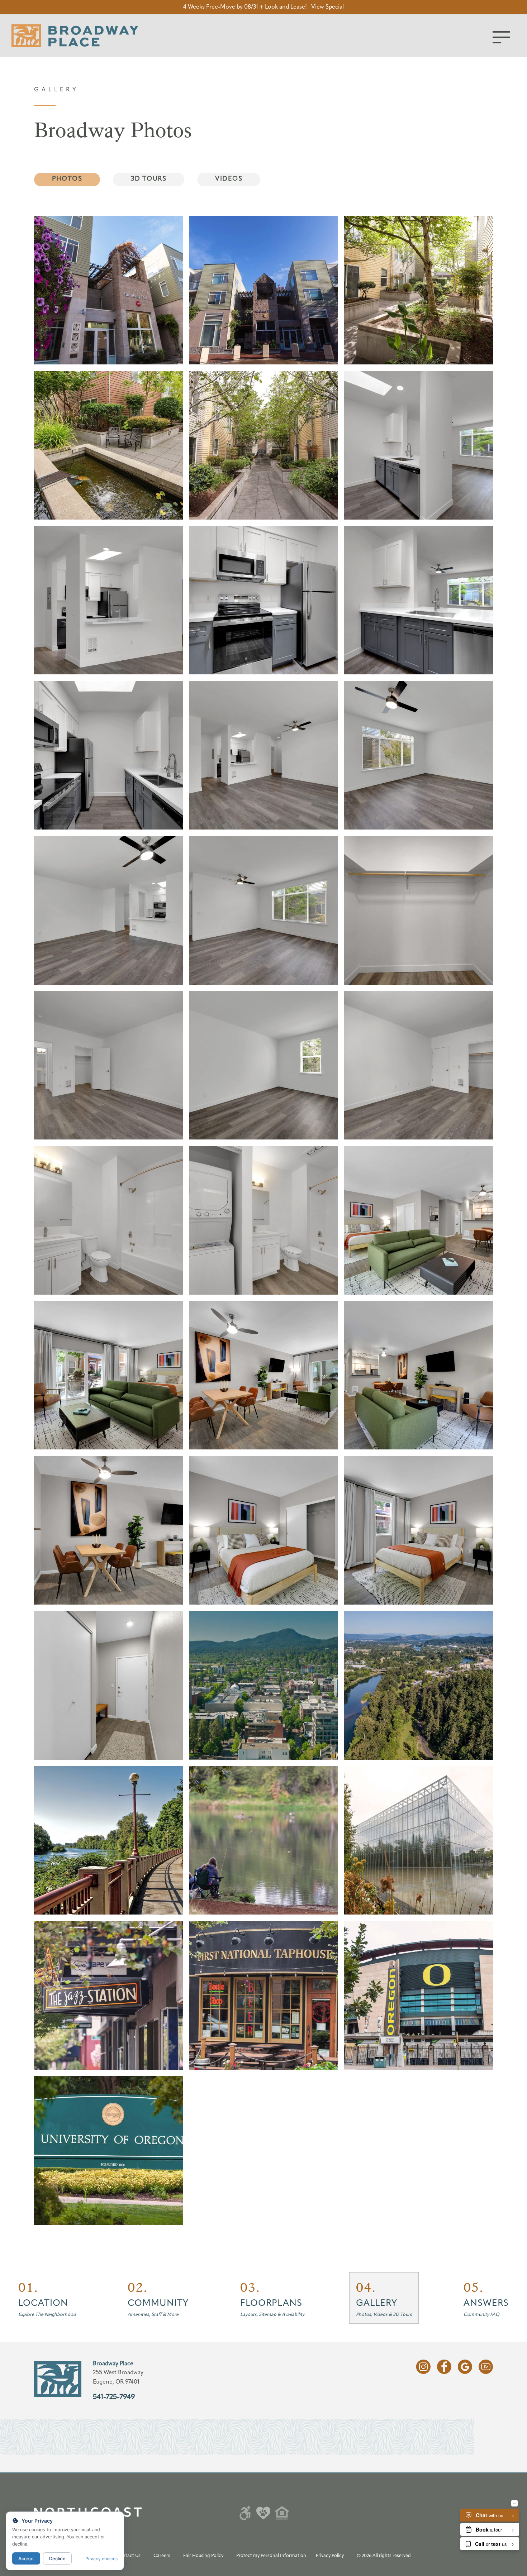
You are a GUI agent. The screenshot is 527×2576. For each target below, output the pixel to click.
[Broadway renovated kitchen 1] (264, 600)
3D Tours (149, 179)
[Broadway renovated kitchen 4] (419, 600)
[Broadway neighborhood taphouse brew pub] (264, 1995)
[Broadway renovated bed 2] (108, 1065)
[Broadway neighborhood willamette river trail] (108, 1841)
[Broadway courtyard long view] (264, 445)
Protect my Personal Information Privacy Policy (290, 2556)
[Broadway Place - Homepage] (75, 36)
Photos (67, 179)
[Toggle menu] (501, 37)
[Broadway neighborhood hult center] (419, 1841)
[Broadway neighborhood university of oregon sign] (108, 2150)
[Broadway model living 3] (419, 1375)
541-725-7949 (114, 2397)
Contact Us (128, 2556)
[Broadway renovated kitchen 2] (419, 445)
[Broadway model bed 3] (264, 1530)
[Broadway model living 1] (264, 1375)
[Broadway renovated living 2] (264, 755)
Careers (162, 2556)
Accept (26, 2558)
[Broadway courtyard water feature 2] (108, 445)
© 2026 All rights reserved (384, 2556)
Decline (57, 2558)
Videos (229, 179)
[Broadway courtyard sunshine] (419, 290)
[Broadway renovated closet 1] (419, 910)
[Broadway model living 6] (419, 1220)
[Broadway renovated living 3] (108, 910)
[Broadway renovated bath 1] (264, 1220)
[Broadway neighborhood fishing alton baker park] (264, 1841)
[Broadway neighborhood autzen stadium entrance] (419, 1995)
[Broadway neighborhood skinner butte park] (419, 1685)
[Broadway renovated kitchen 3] (108, 755)
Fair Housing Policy (203, 2556)
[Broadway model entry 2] (108, 1685)
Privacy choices (101, 2559)
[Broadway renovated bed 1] (264, 1065)
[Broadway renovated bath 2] (108, 1220)
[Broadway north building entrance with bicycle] (264, 290)
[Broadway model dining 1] (108, 1530)
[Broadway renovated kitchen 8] (108, 600)
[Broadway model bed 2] (419, 1530)
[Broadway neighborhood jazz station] (108, 1995)
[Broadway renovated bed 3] (419, 1065)
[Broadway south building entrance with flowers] (108, 290)
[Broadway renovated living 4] (419, 755)
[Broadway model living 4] (108, 1375)
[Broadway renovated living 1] (264, 910)
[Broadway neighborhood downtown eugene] (264, 1685)
